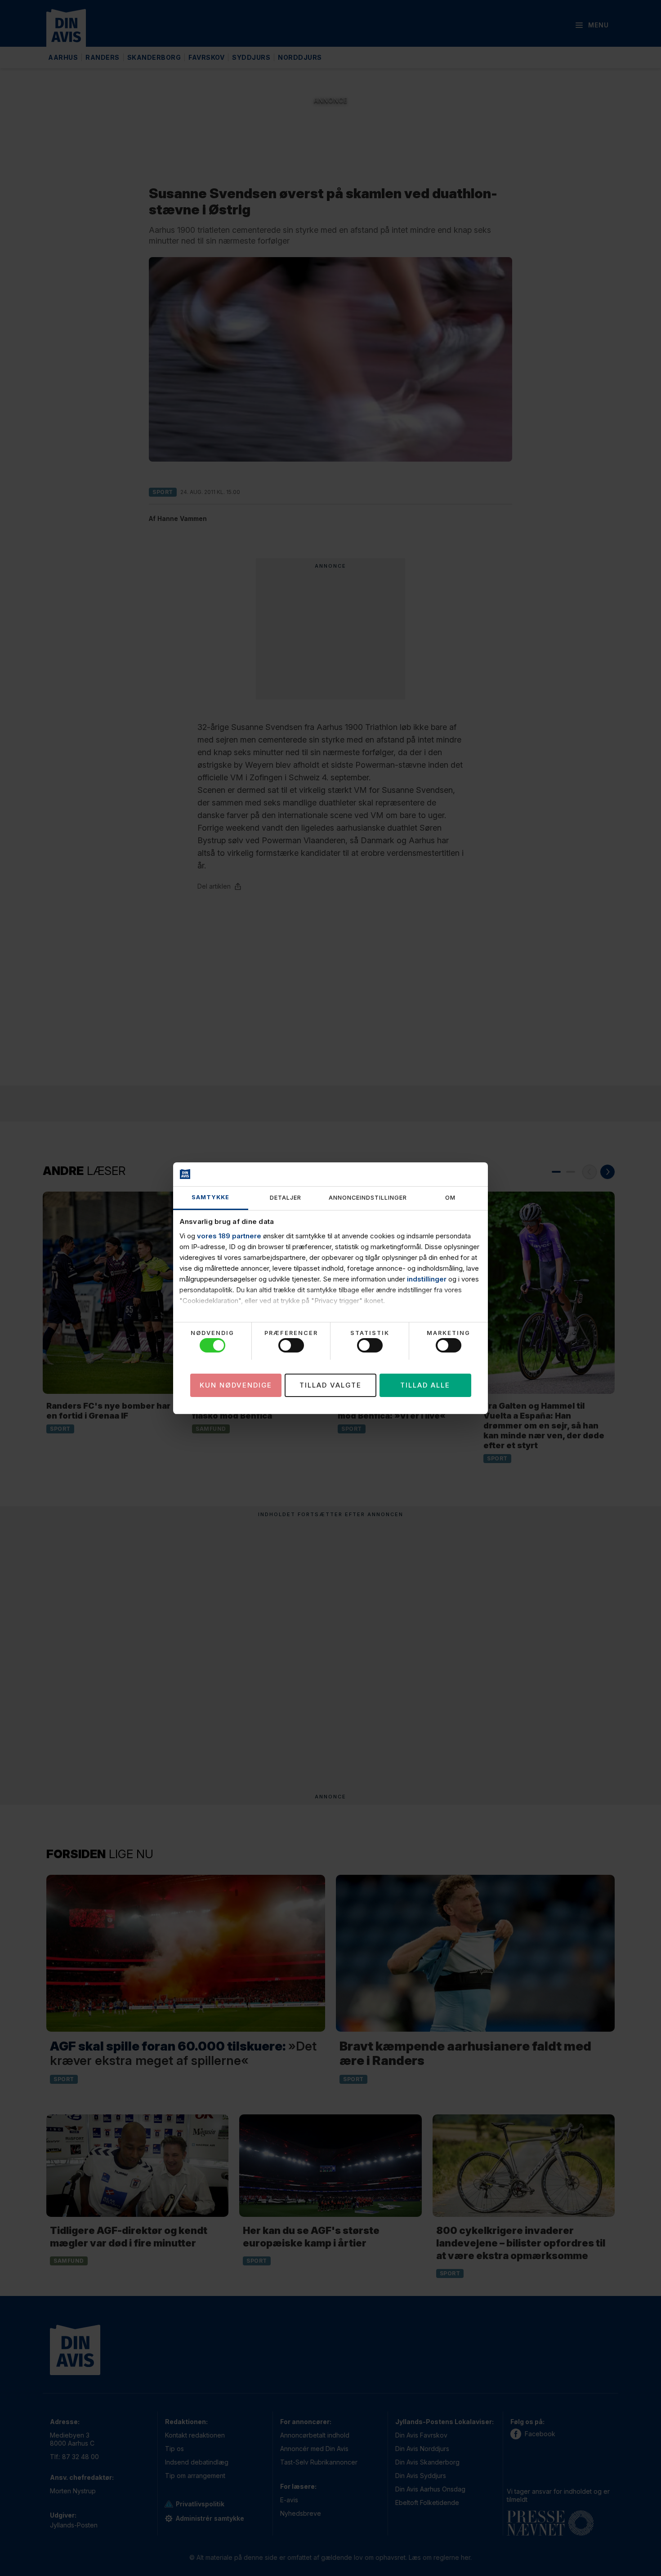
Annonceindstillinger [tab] (368, 1198)
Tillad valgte (330, 1385)
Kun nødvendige (236, 1385)
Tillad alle (425, 1385)
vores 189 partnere (229, 1236)
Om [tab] (450, 1198)
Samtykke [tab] (210, 1197)
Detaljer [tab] (286, 1198)
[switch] (291, 1345)
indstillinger (427, 1279)
